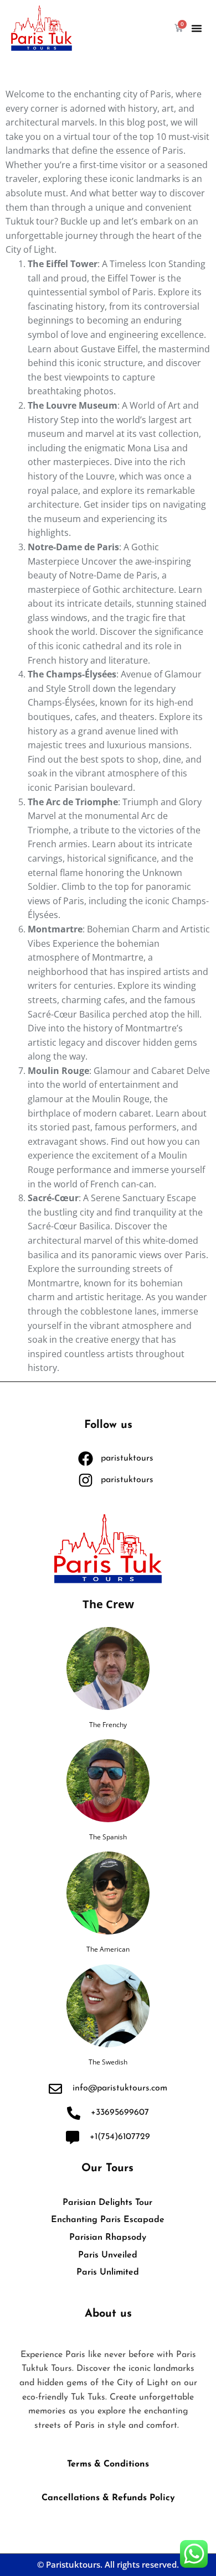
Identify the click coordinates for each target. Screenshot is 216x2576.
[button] (197, 28)
